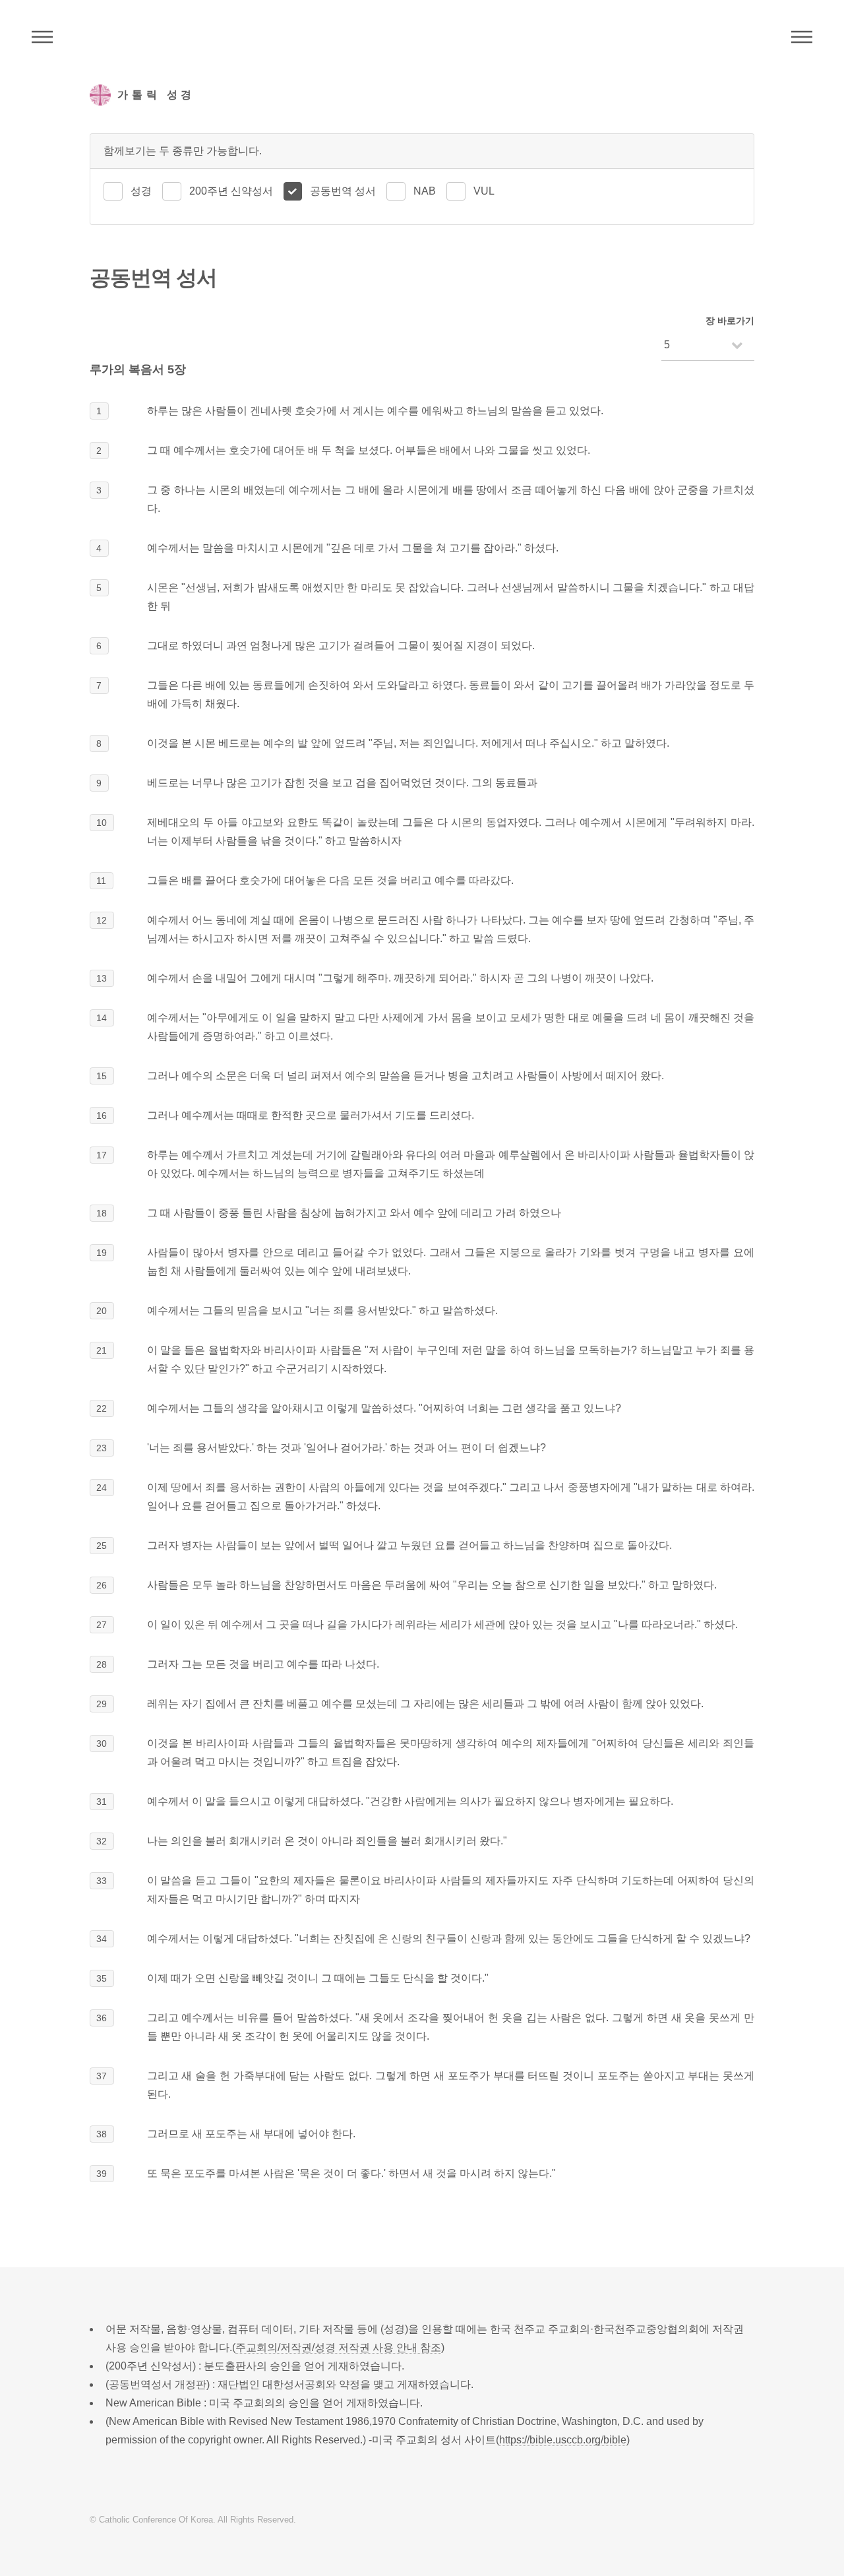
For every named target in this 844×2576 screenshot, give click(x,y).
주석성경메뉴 (42, 37)
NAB (425, 191)
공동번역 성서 (343, 191)
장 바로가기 (730, 321)
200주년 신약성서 (231, 191)
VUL (484, 191)
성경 (141, 191)
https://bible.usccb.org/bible (563, 2440)
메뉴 (802, 37)
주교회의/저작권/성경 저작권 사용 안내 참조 (338, 2347)
